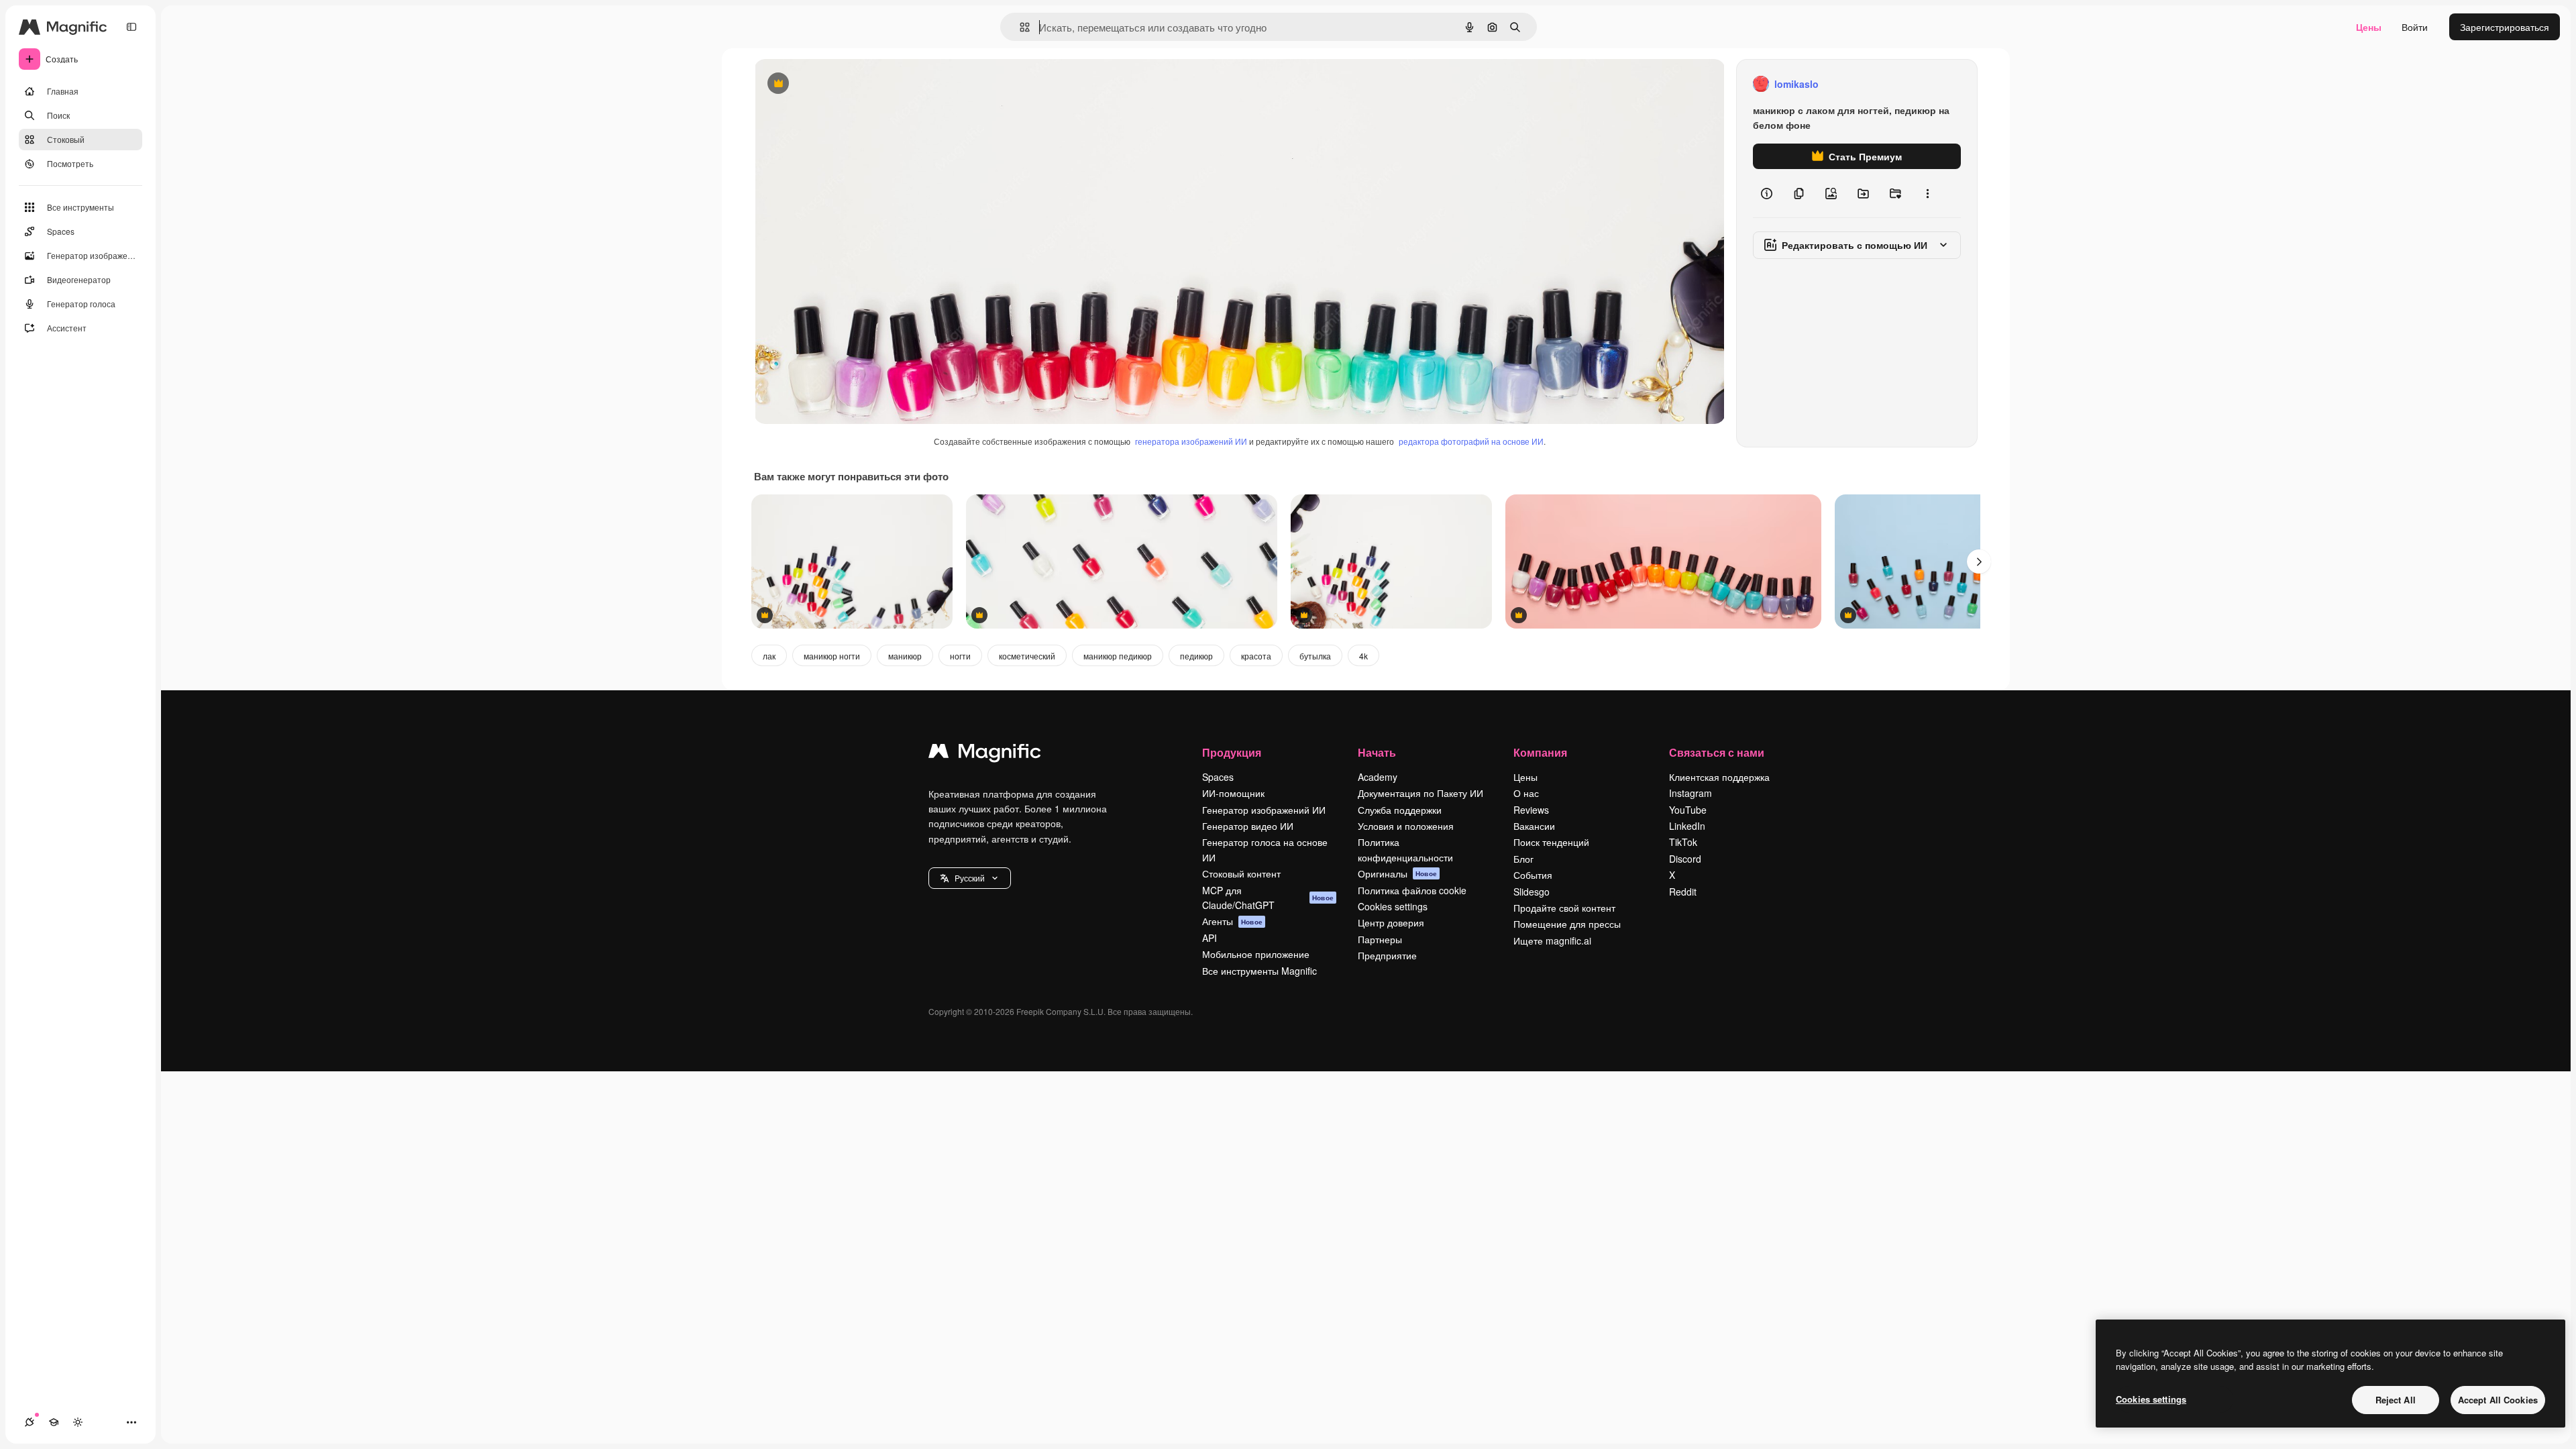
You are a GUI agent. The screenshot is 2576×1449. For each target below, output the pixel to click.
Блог (1523, 859)
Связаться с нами (1717, 752)
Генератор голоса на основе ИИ (1265, 849)
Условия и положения (1406, 826)
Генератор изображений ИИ (1264, 810)
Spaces (1218, 777)
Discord (1685, 859)
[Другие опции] (1927, 193)
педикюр (1196, 656)
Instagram (1690, 793)
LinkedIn (1687, 826)
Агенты (1232, 921)
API (1210, 938)
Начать (1377, 752)
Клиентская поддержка (1719, 777)
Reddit (1683, 892)
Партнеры (1380, 939)
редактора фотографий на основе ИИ (1471, 441)
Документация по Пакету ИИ (1420, 793)
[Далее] (1979, 561)
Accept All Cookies (2498, 1400)
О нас (1526, 793)
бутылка (1315, 656)
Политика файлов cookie (1412, 890)
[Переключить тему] (78, 1422)
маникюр (905, 656)
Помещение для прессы (1567, 924)
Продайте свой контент (1564, 908)
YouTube (1688, 810)
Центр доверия (1391, 922)
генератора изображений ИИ (1191, 441)
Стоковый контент (1241, 873)
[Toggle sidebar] (131, 27)
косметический (1027, 656)
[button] (970, 878)
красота (1256, 656)
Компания (1540, 752)
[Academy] (54, 1422)
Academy (1378, 777)
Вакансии (1534, 826)
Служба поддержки (1400, 810)
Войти (2415, 27)
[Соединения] (30, 1422)
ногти (960, 656)
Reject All (2396, 1400)
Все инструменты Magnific (1259, 971)
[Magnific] (985, 754)
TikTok (1683, 842)
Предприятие (1387, 955)
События (1533, 875)
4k (1363, 656)
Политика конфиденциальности (1405, 849)
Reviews (1531, 810)
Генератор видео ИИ (1248, 826)
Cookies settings (1393, 906)
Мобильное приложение (1256, 954)
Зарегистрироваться (2505, 27)
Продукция (1232, 752)
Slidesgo (1532, 892)
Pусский (970, 878)
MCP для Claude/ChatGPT (1268, 898)
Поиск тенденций (1551, 842)
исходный (844, 84)
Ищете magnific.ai (1552, 941)
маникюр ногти (832, 656)
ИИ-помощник (1233, 793)
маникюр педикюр (1118, 656)
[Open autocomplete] (1019, 27)
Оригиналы (1397, 873)
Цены (2369, 27)
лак (769, 656)
